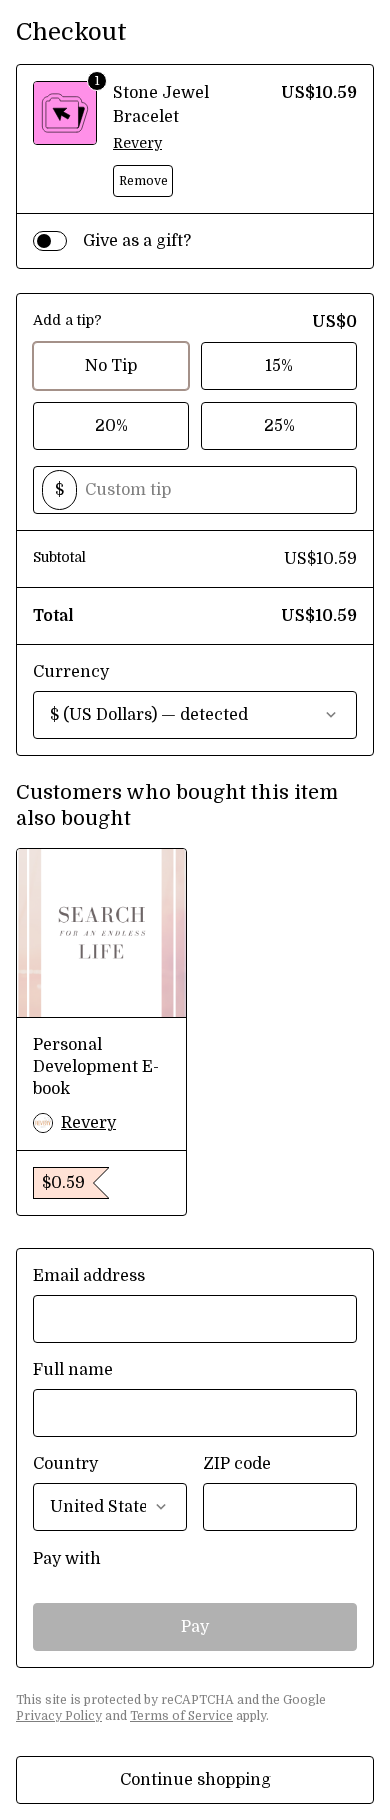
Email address (89, 1276)
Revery (137, 143)
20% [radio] (111, 426)
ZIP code (237, 1464)
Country (65, 1464)
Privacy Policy (59, 1716)
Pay (195, 1627)
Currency (71, 672)
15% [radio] (279, 366)
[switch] (50, 241)
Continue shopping (195, 1780)
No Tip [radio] (111, 366)
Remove (143, 181)
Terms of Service (181, 1716)
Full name (73, 1370)
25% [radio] (279, 426)
